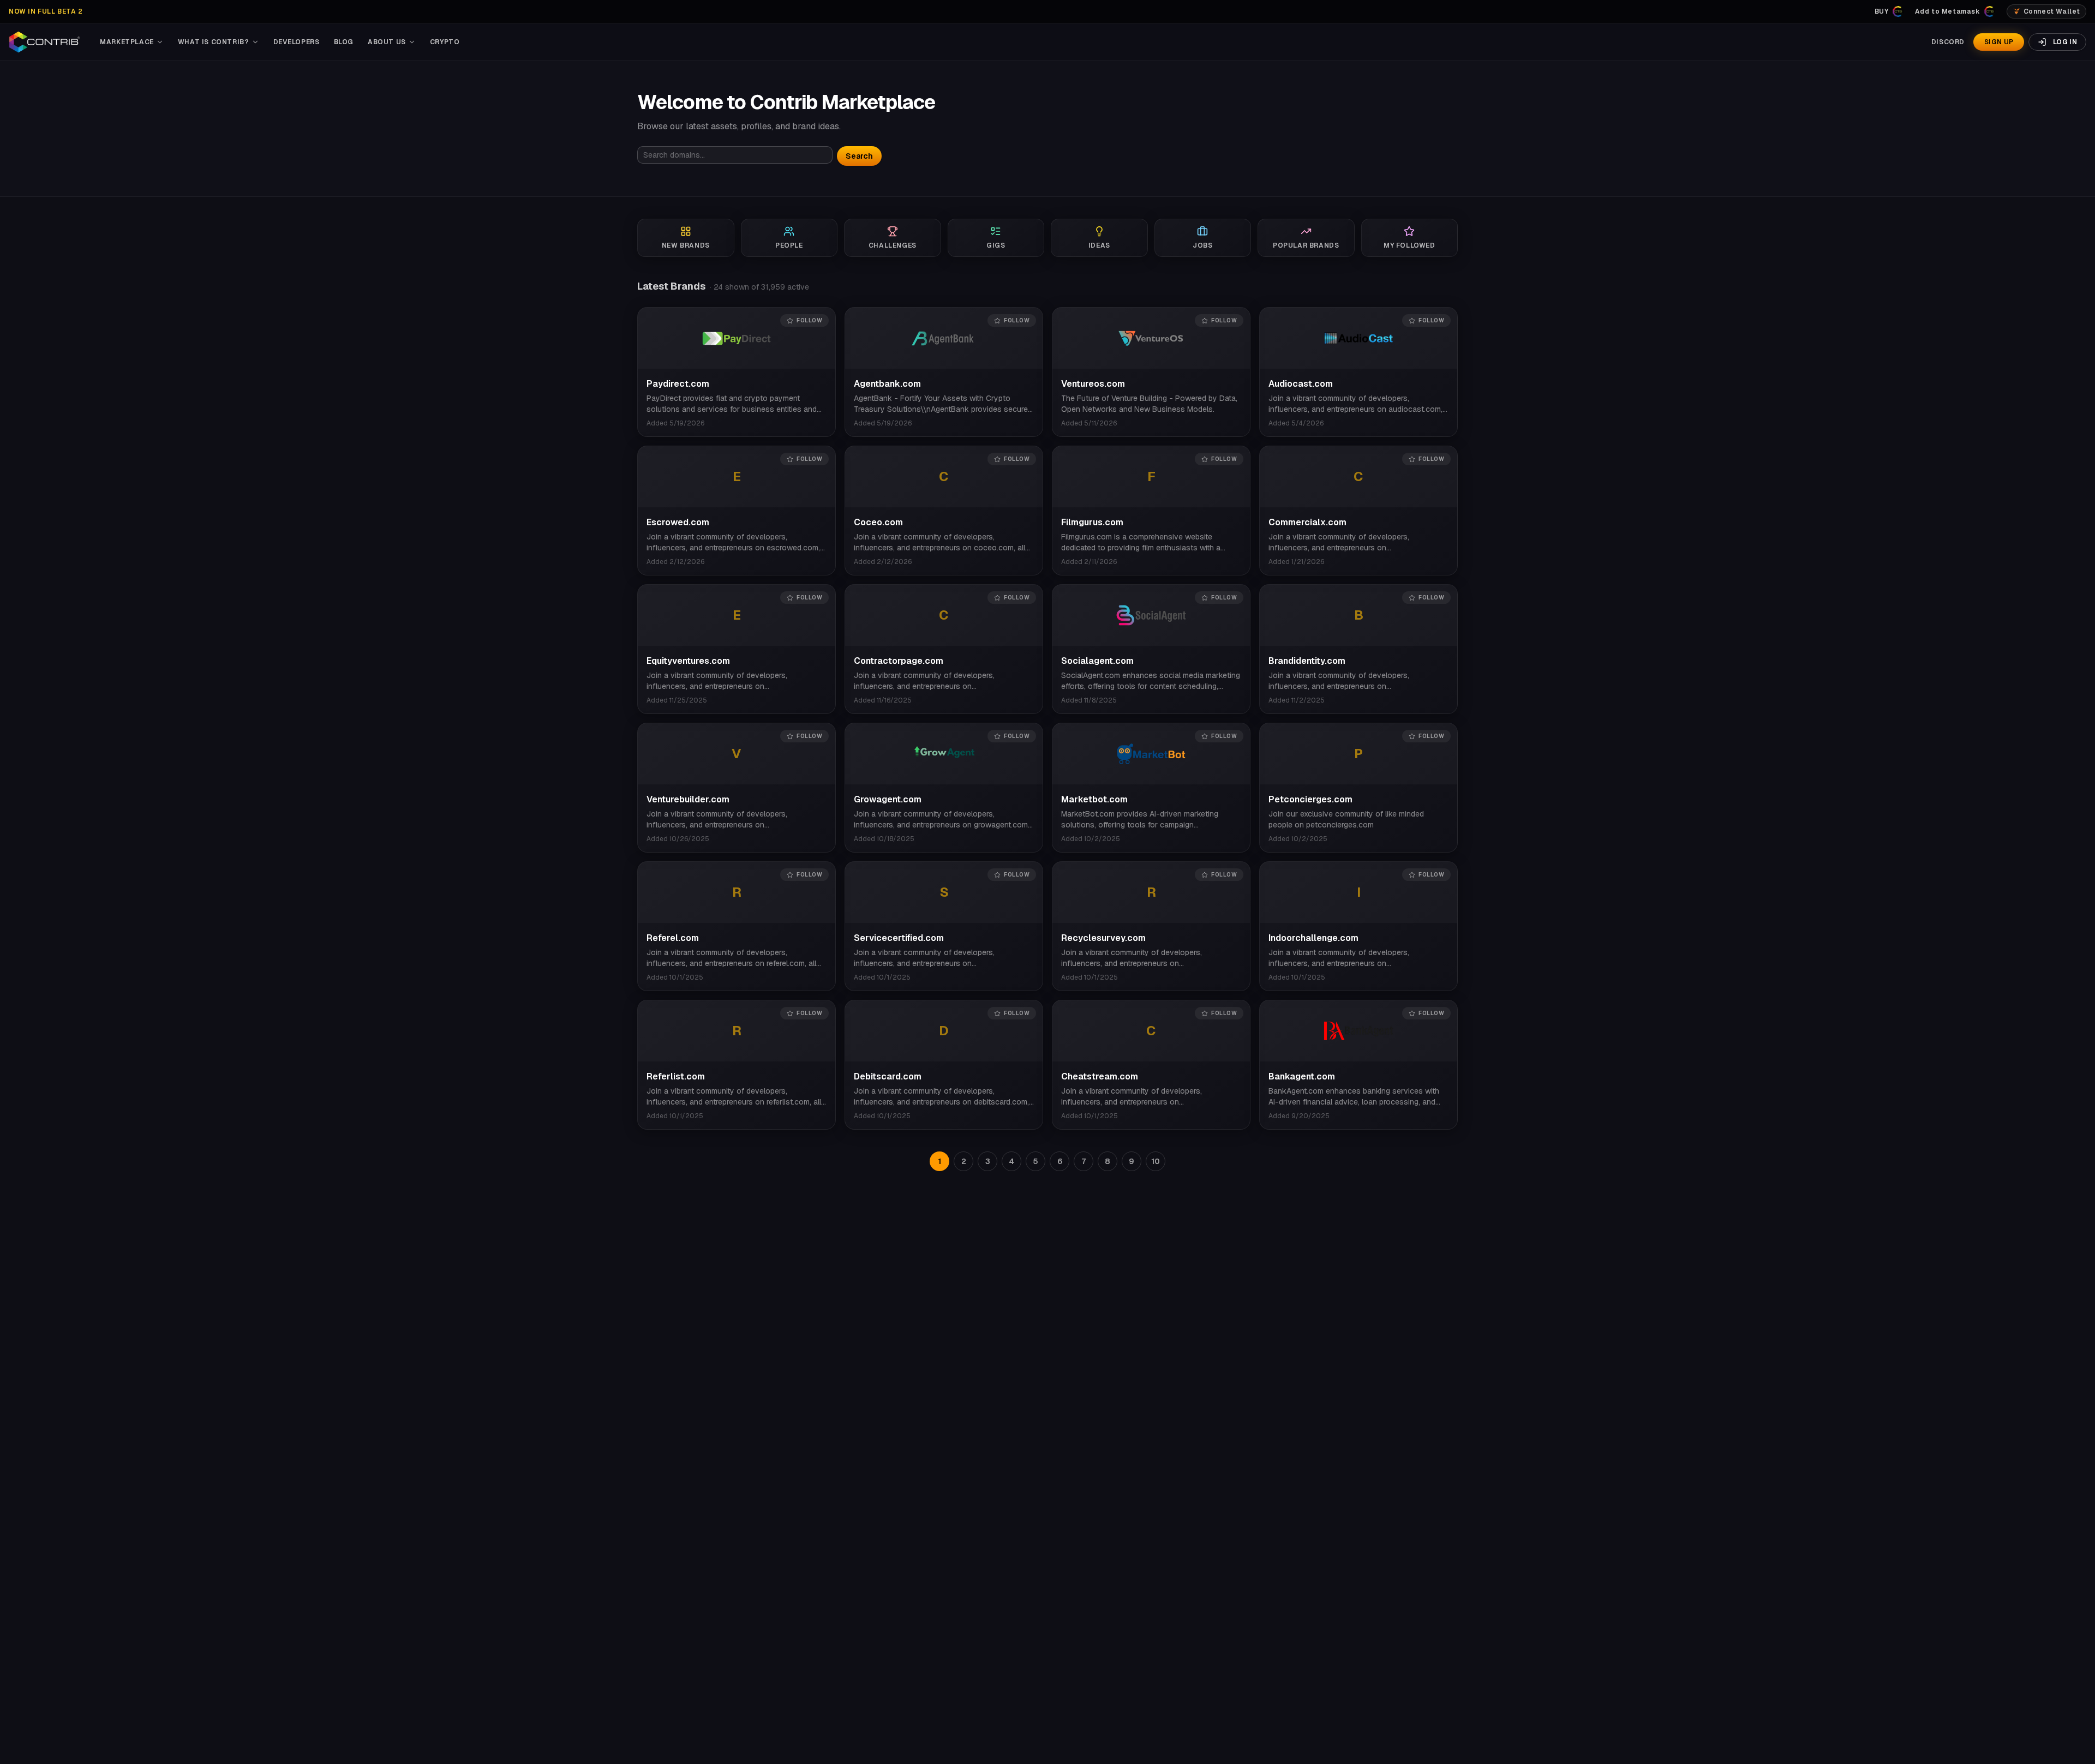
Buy (1882, 11)
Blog (344, 42)
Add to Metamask (1948, 11)
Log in (2065, 42)
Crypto (445, 42)
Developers (297, 42)
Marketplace (127, 42)
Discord (1948, 42)
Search (859, 156)
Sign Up (1999, 42)
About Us (387, 42)
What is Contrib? (214, 42)
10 (1156, 1161)
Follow (809, 320)
